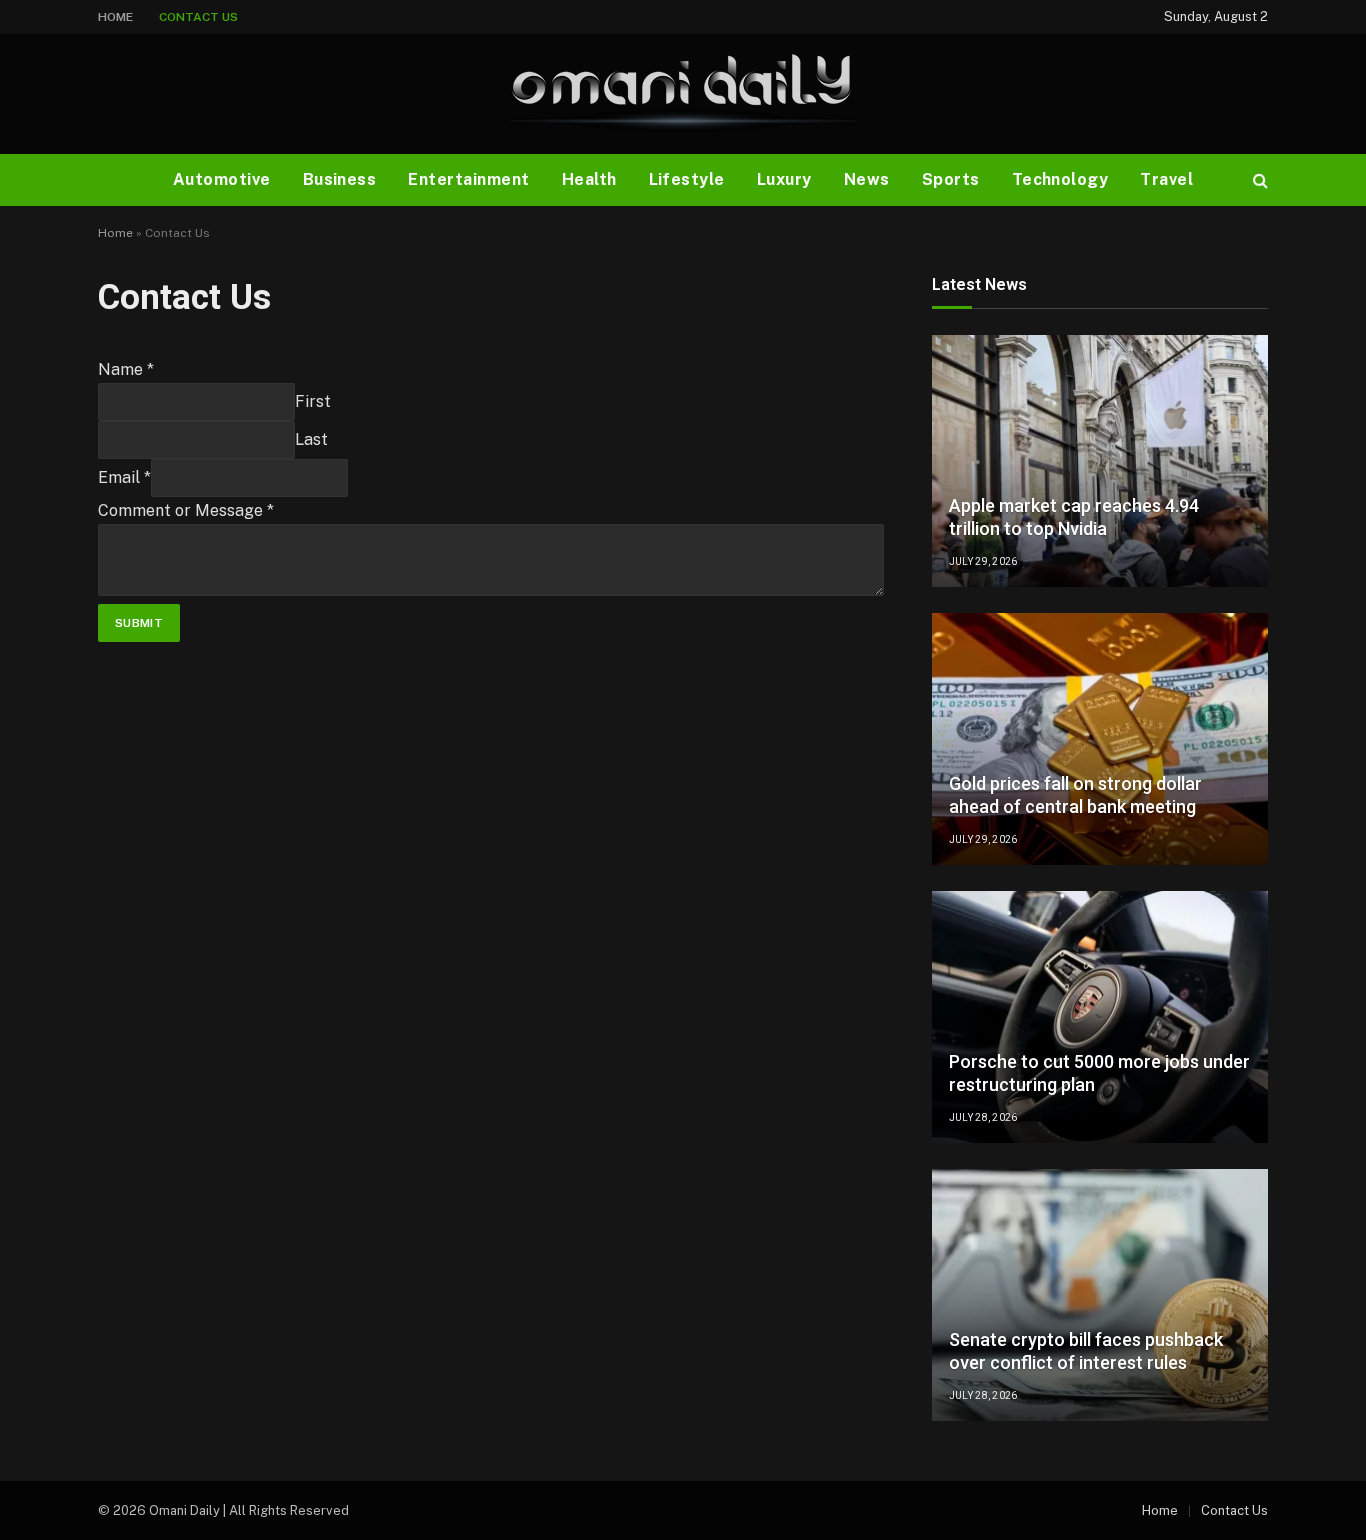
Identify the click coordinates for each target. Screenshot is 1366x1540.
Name (126, 369)
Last (311, 439)
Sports (951, 179)
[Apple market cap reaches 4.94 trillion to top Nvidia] (1100, 461)
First (313, 401)
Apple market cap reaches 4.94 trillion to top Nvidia (1074, 517)
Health (589, 179)
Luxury (784, 179)
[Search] (1258, 180)
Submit (139, 623)
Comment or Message (186, 510)
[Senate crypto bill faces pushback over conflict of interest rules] (1100, 1295)
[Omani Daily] (683, 94)
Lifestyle (687, 179)
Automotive (222, 179)
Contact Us (198, 17)
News (867, 179)
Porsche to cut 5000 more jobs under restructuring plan (1099, 1073)
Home (115, 17)
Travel (1166, 179)
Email (124, 477)
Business (340, 179)
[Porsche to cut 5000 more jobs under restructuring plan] (1100, 1017)
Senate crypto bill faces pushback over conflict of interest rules (1086, 1351)
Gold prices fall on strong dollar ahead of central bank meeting (1075, 795)
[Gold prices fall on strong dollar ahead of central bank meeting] (1100, 739)
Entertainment (468, 179)
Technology (1060, 179)
